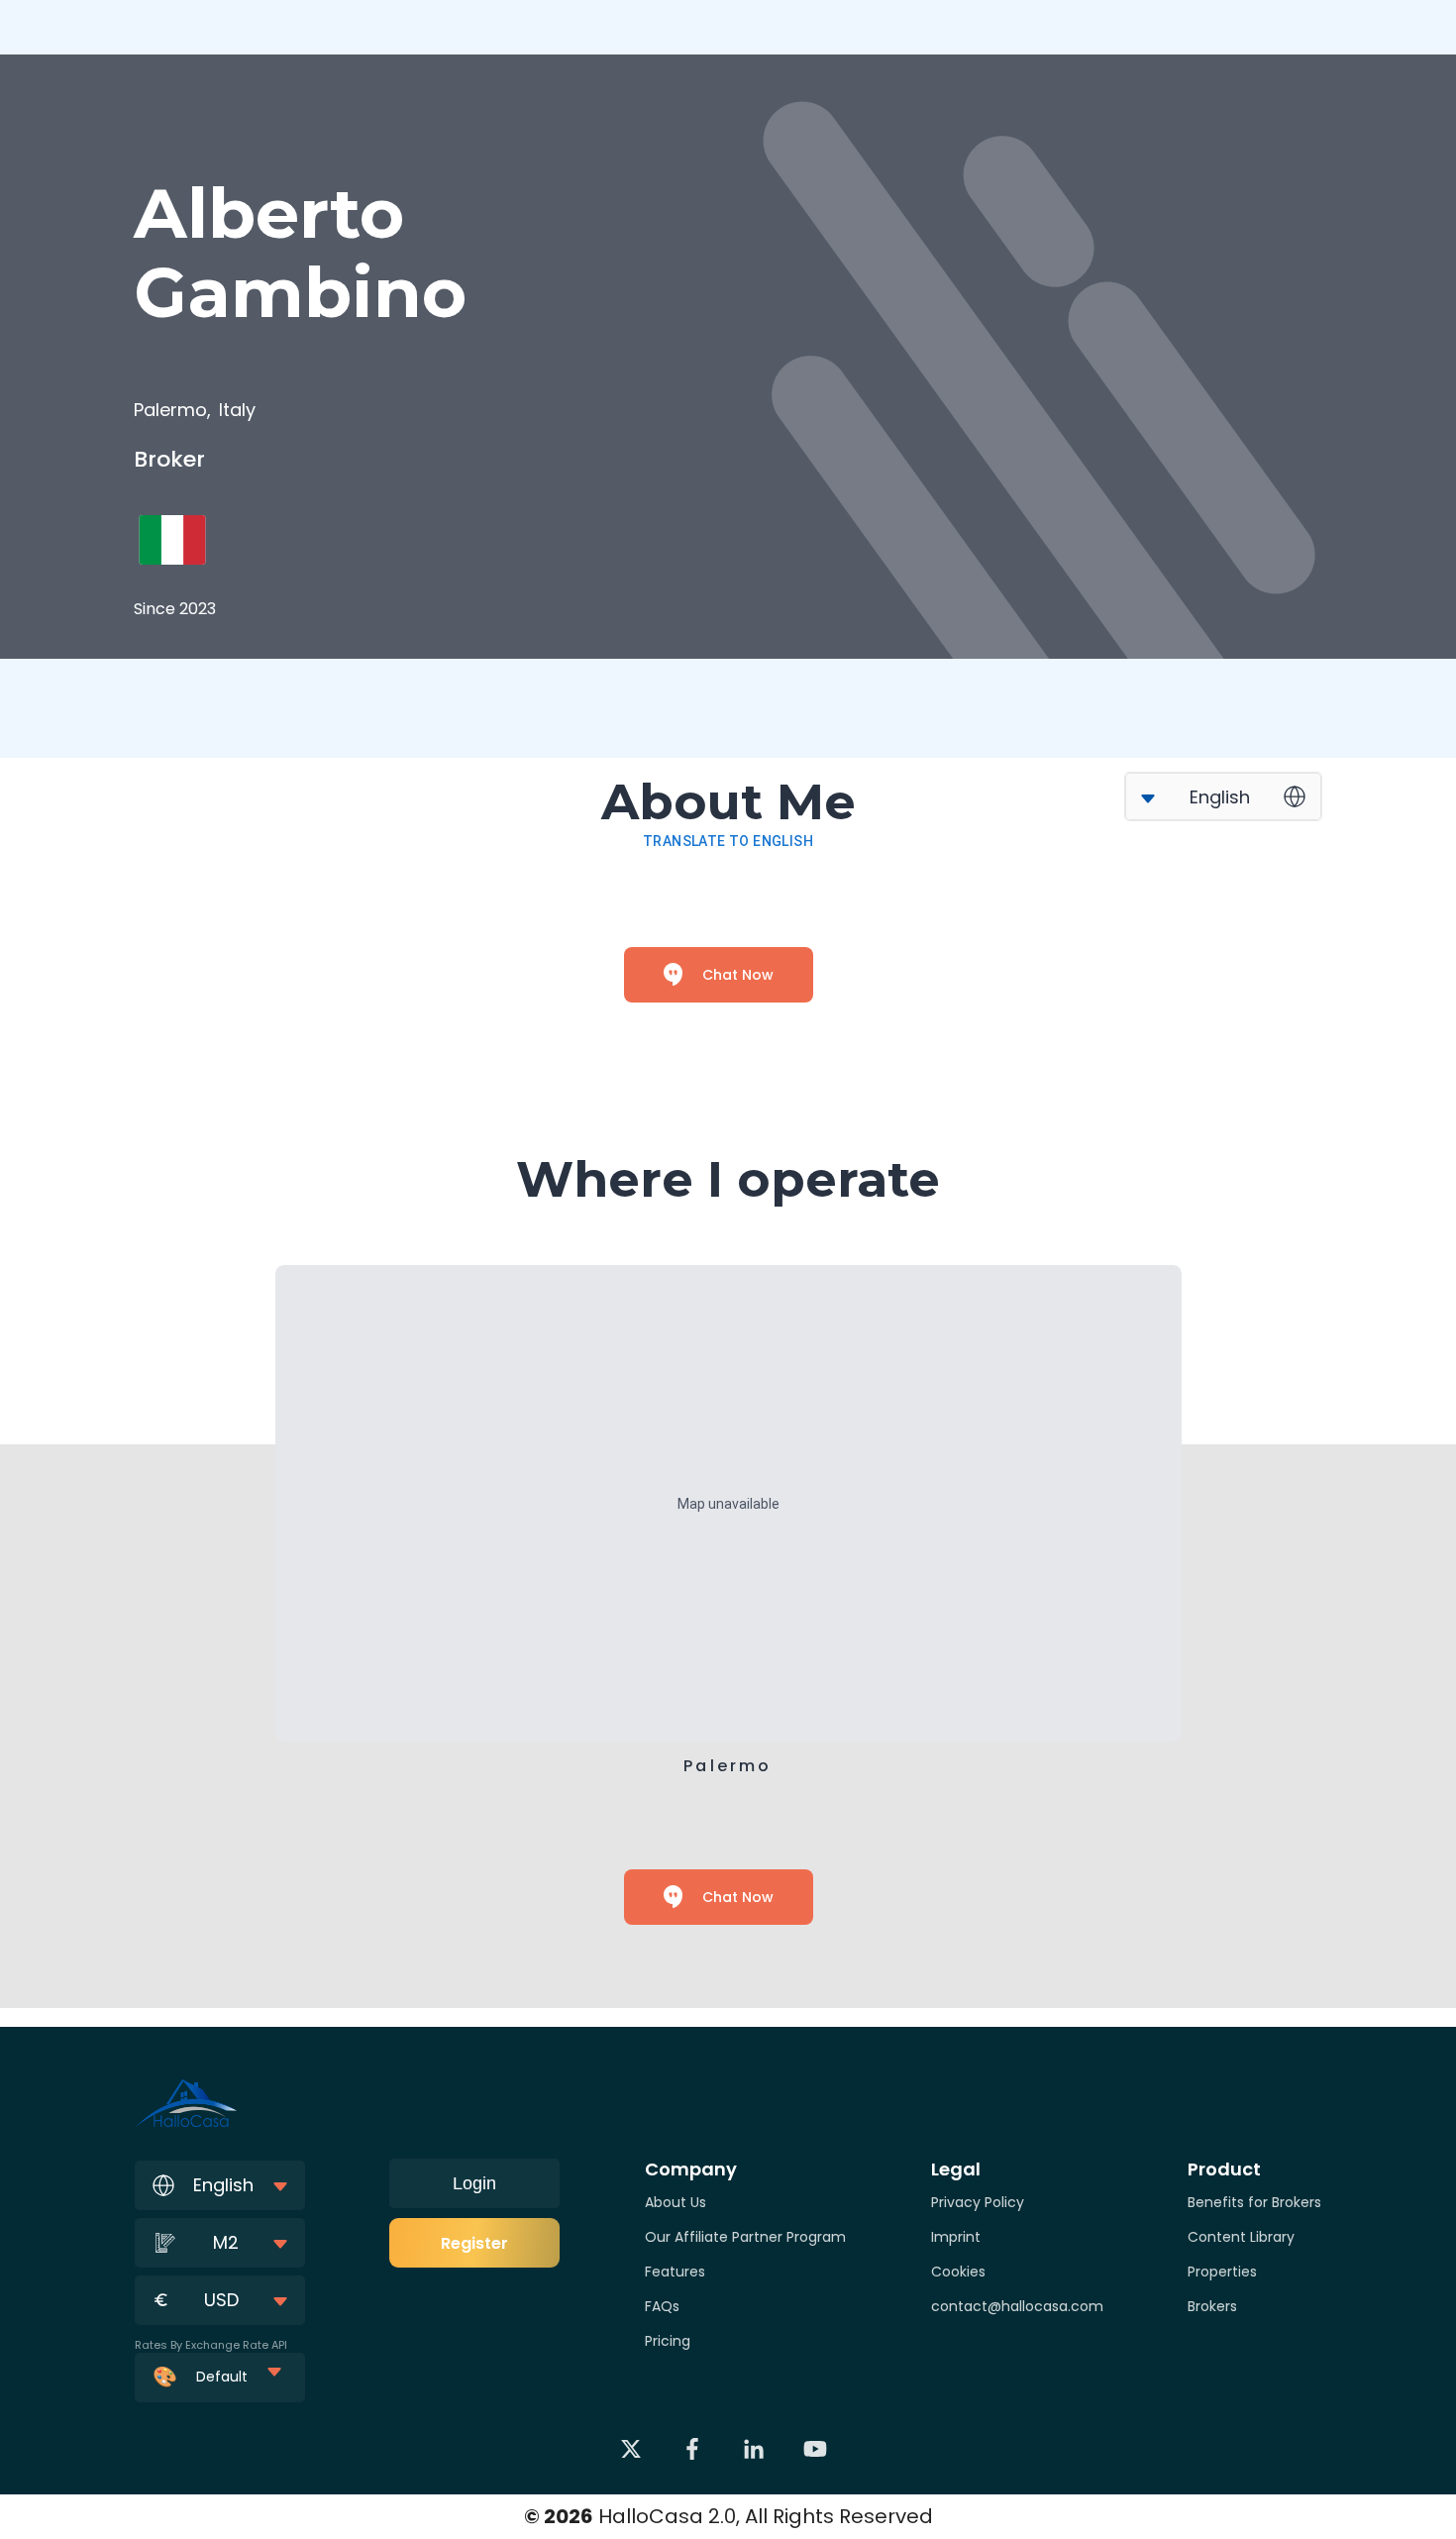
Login (474, 2183)
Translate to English (728, 841)
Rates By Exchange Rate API (211, 2345)
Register (474, 2243)
